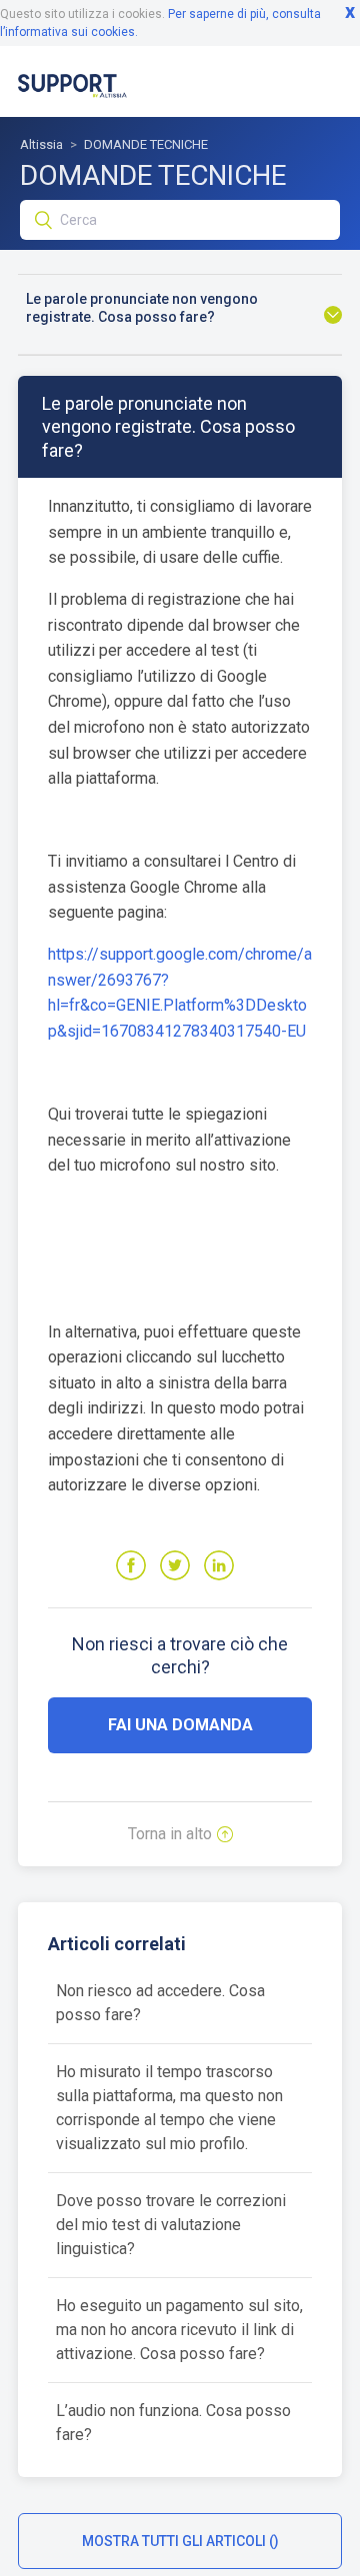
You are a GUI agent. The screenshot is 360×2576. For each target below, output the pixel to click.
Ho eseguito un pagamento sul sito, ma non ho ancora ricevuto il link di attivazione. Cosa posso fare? (179, 2330)
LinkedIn (219, 1565)
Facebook (131, 1565)
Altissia (41, 144)
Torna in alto (170, 1834)
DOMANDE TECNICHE (146, 144)
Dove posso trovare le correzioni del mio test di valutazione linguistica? (171, 2225)
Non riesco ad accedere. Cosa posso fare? (160, 2003)
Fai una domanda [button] (180, 1725)
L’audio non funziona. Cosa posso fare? (173, 2423)
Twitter (175, 1565)
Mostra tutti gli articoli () (180, 2541)
